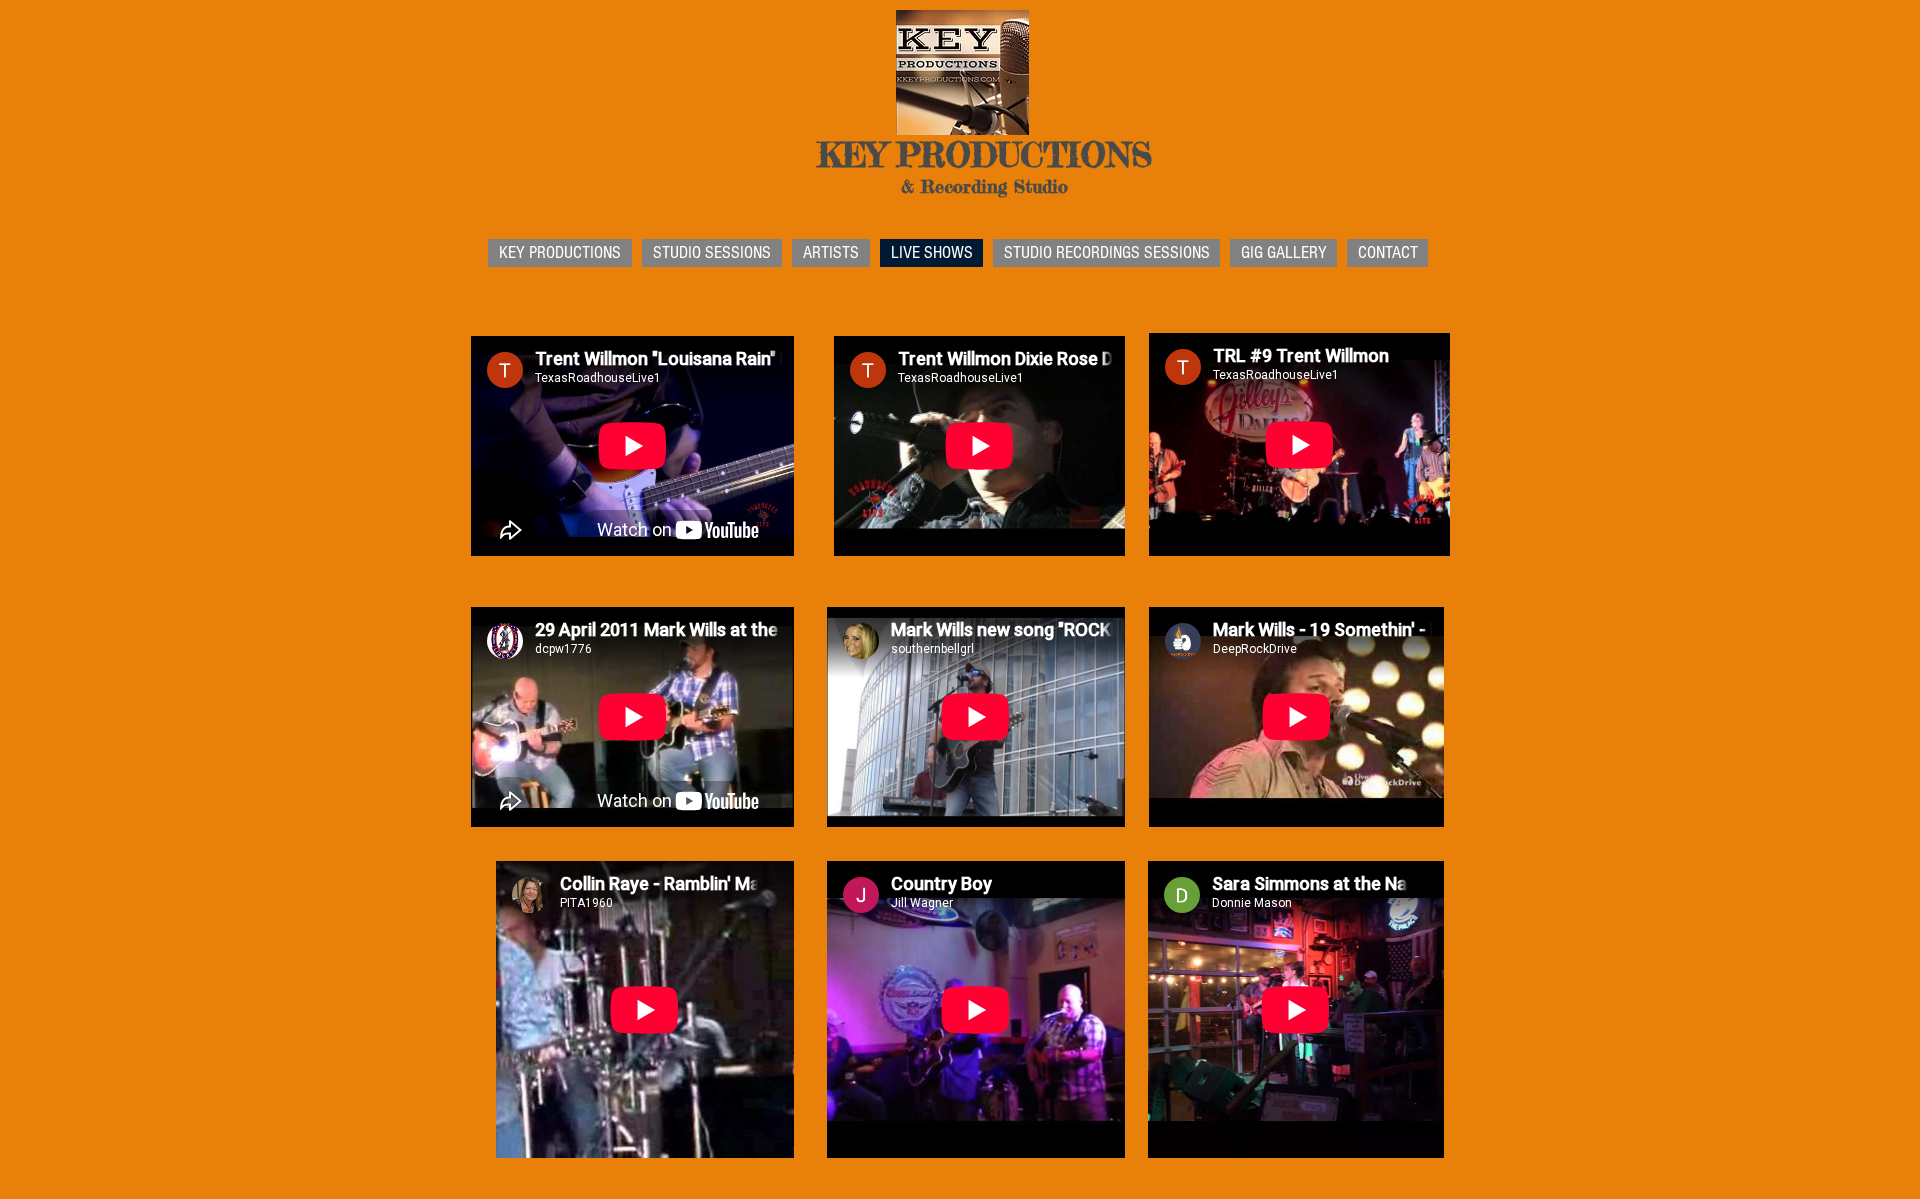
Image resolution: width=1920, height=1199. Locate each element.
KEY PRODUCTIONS (984, 155)
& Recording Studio (984, 186)
